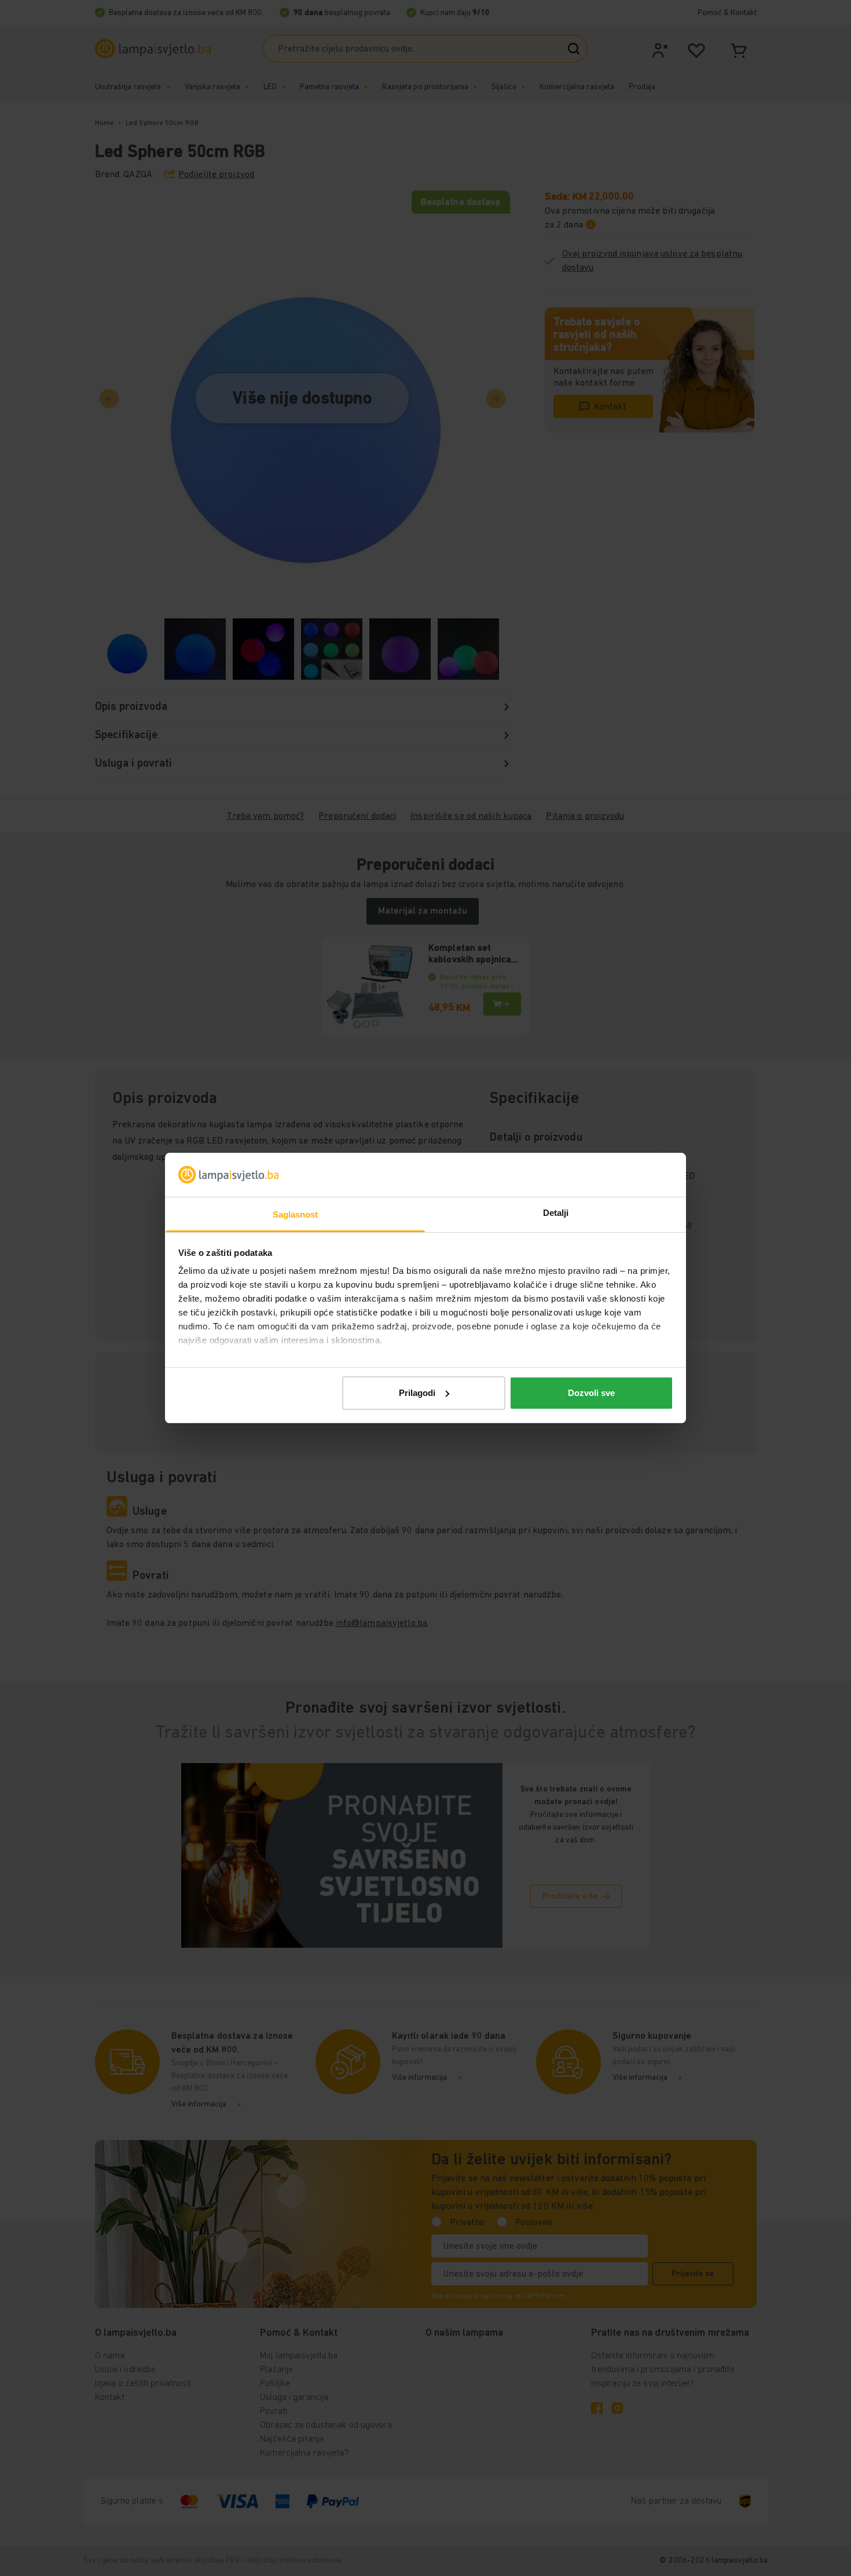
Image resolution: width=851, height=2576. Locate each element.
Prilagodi (417, 1393)
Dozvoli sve (591, 1393)
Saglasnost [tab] (296, 1214)
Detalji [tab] (556, 1213)
